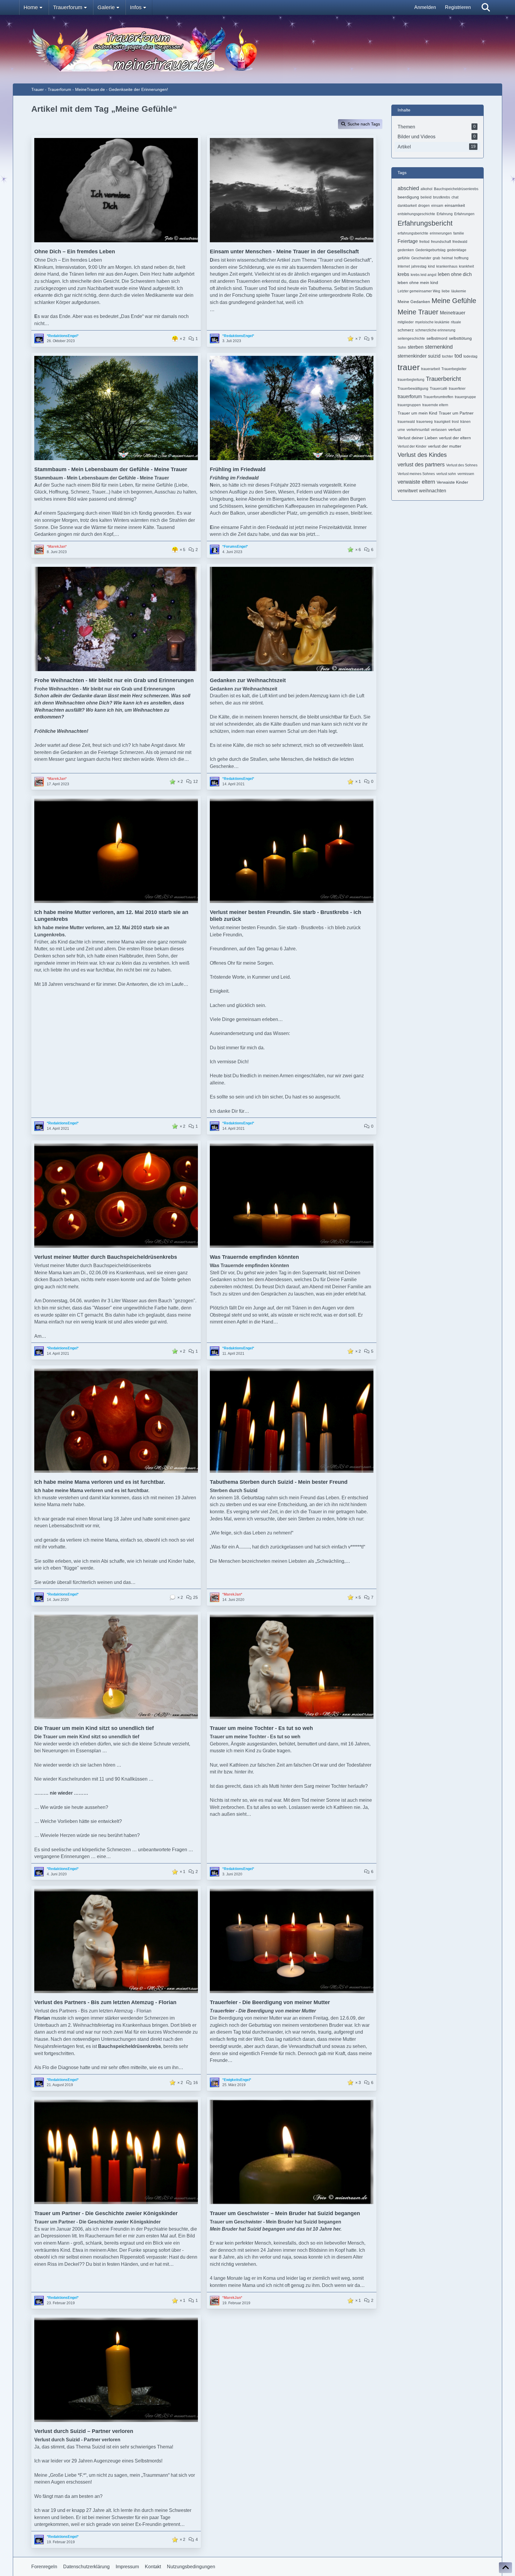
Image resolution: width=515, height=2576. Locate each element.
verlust (454, 429)
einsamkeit (455, 205)
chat (455, 197)
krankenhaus (447, 266)
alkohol (426, 189)
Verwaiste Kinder (452, 482)
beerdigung (408, 197)
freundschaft (441, 242)
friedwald (460, 242)
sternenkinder (412, 356)
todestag (470, 356)
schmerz (406, 330)
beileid (426, 197)
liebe (446, 291)
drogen (424, 206)
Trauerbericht (443, 379)
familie (459, 233)
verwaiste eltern (416, 482)
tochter (447, 356)
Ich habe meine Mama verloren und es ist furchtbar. (100, 1482)
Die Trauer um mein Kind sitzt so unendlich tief (94, 1728)
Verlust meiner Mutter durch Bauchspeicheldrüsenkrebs (106, 1257)
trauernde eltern (435, 405)
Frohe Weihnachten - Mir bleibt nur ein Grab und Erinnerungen (114, 680)
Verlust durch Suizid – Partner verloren (84, 2431)
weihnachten (433, 491)
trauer (409, 367)
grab (436, 258)
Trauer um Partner (456, 413)
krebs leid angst (424, 275)
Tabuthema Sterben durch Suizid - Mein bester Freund (279, 1482)
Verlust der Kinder (412, 446)
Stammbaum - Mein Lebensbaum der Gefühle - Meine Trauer (111, 469)
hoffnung (461, 258)
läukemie (459, 291)
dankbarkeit (407, 206)
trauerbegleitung (411, 380)
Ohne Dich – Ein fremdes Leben (75, 252)
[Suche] (486, 7)
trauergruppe (465, 397)
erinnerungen (441, 233)
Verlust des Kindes (422, 455)
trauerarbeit (431, 369)
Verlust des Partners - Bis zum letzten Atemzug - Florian (105, 2002)
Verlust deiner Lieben (418, 438)
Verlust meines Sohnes (416, 474)
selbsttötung (460, 338)
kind (431, 266)
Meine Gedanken (414, 302)
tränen (465, 422)
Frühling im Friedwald (238, 469)
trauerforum (410, 397)
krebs (403, 274)
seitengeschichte (411, 339)
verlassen (439, 430)
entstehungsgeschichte (416, 214)
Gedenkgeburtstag (431, 250)
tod (458, 356)
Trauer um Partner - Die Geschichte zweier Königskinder (106, 2213)
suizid (434, 356)
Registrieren (458, 7)
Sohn (402, 347)
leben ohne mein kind (418, 283)
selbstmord (437, 338)
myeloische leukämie (432, 322)
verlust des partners (421, 465)
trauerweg (425, 422)
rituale (456, 322)
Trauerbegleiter (454, 369)
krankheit (466, 266)
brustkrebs (442, 197)
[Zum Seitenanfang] (505, 2568)
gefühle (404, 258)
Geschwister (421, 258)
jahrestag (419, 266)
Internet (404, 266)
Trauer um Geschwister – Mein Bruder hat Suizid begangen (285, 2213)
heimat (447, 258)
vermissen (466, 474)
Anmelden (425, 7)
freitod (424, 242)
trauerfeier (457, 389)
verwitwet (408, 491)
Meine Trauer (418, 312)
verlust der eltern (455, 438)
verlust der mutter (445, 446)
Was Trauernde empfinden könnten (254, 1257)
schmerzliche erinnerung (435, 330)
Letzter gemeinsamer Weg (419, 291)
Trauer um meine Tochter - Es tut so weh (261, 1728)
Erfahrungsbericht (425, 223)
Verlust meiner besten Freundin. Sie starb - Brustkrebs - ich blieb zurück (286, 916)
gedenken (406, 250)
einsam (437, 206)
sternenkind (439, 347)
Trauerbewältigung (413, 389)
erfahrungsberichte (413, 233)
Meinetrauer (453, 313)
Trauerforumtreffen (438, 397)
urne (401, 430)
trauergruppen (409, 405)
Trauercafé (439, 389)
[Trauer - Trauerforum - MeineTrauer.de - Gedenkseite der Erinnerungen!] (257, 49)
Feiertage (408, 241)
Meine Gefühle (454, 301)
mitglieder (406, 322)
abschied (408, 188)
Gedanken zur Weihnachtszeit (248, 680)
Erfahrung (445, 214)
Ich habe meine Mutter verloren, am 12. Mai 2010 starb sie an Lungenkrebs (111, 916)
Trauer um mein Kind (417, 413)
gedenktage (457, 250)
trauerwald (406, 422)
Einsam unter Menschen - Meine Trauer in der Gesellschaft (284, 252)
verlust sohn (446, 474)
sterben (416, 347)
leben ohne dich (455, 274)
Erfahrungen (464, 214)
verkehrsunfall (418, 430)
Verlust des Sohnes (462, 465)
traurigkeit (442, 422)
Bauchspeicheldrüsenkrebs (456, 189)
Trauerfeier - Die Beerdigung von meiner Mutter (270, 2002)
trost (455, 422)
